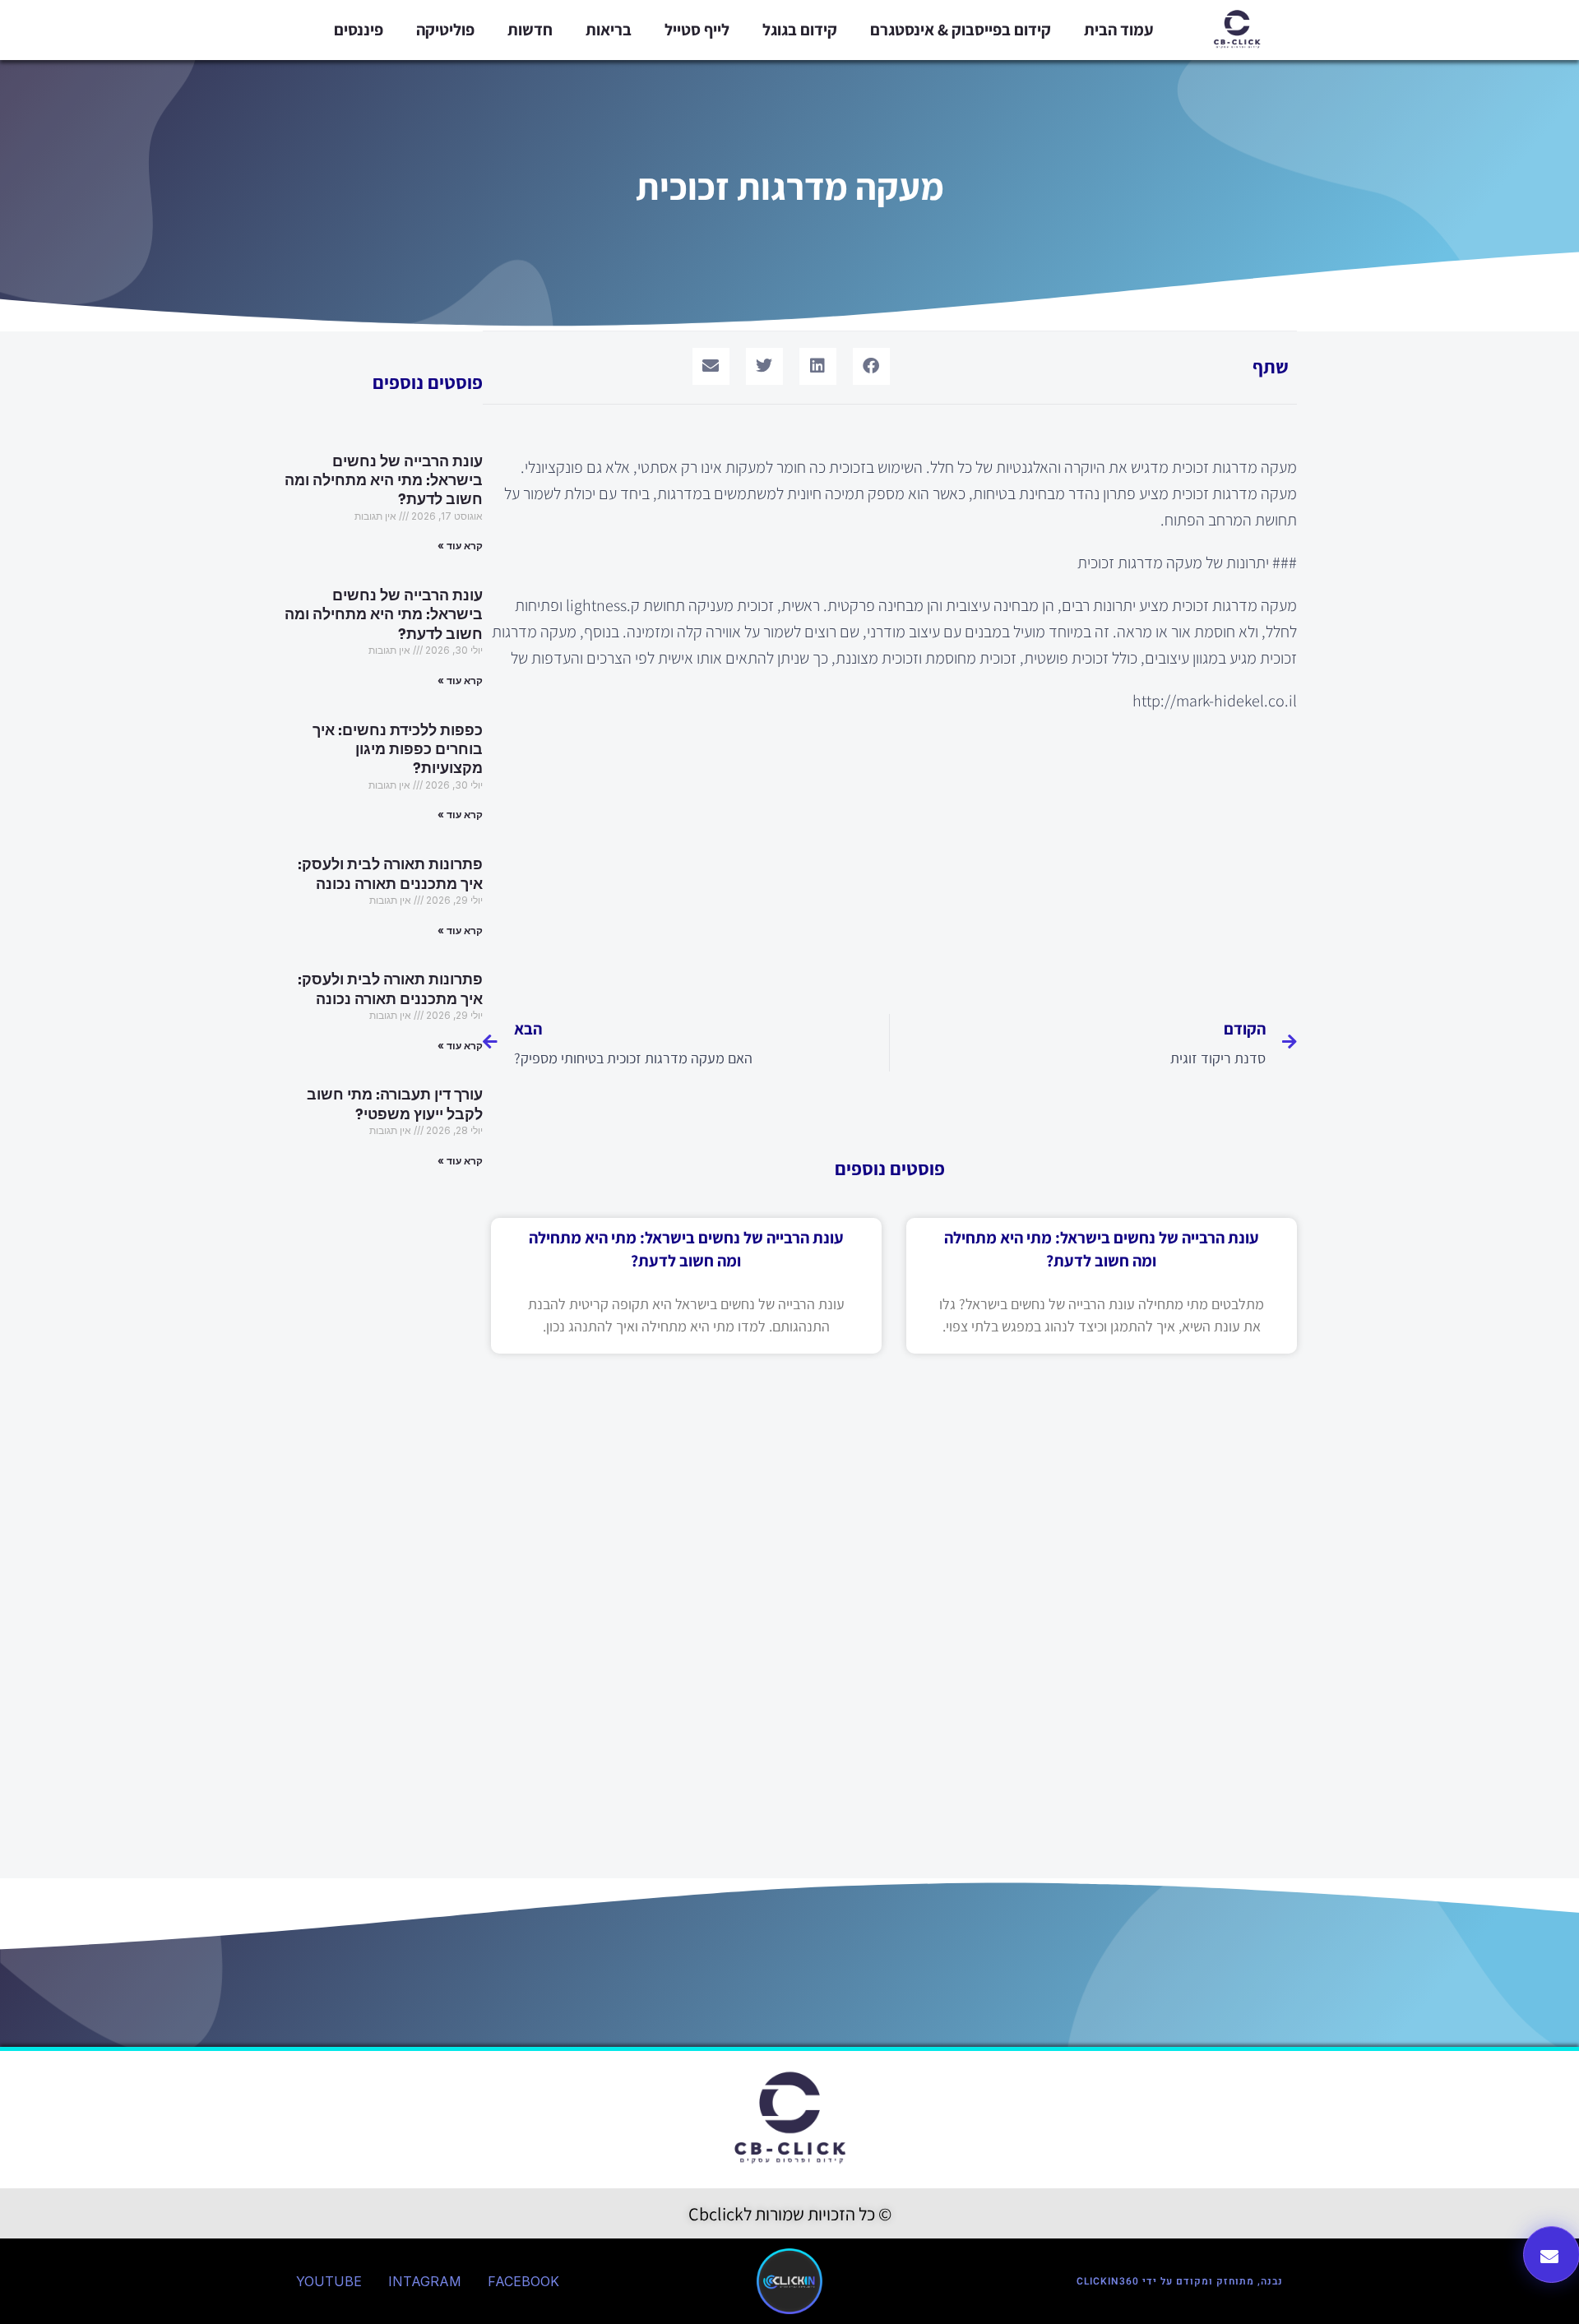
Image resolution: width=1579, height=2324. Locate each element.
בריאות (609, 30)
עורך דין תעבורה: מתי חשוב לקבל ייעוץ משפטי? (395, 1104)
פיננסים (359, 30)
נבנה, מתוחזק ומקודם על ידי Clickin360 (1180, 2281)
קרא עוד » (460, 546)
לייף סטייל (697, 30)
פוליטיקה (445, 30)
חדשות (530, 30)
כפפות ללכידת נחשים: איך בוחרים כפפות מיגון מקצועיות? (398, 750)
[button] (871, 366)
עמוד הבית (1119, 30)
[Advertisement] (890, 854)
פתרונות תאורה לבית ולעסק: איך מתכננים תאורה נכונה (390, 874)
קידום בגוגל (800, 30)
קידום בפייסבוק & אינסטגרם (961, 30)
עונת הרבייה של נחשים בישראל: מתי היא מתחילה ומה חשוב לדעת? (384, 481)
